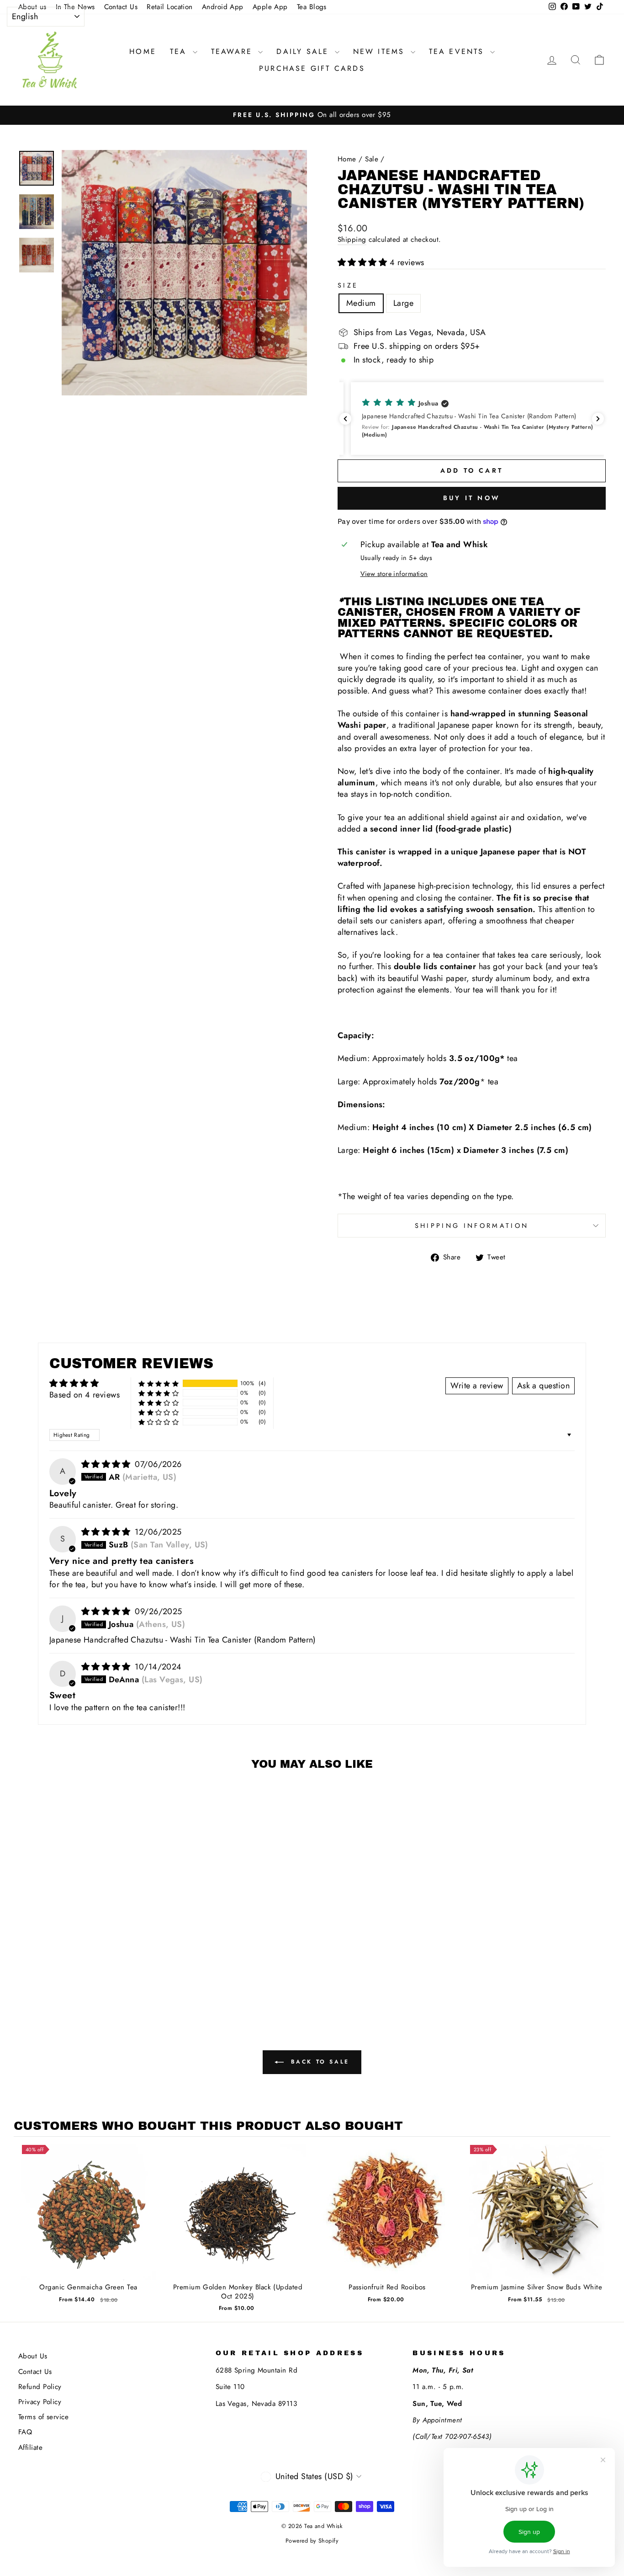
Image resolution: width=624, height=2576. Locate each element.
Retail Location (170, 7)
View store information (394, 574)
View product (88, 2221)
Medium (361, 303)
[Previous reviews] (345, 419)
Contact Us (121, 7)
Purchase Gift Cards (312, 68)
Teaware (234, 51)
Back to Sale (318, 2062)
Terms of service (43, 2417)
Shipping (352, 240)
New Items (381, 51)
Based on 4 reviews (85, 1395)
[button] (364, 262)
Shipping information (472, 1226)
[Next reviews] (598, 419)
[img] (107, 1464)
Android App (223, 7)
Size (348, 285)
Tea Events (458, 51)
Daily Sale (304, 51)
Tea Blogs (312, 7)
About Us (33, 2356)
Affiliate (30, 2448)
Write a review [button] (477, 1386)
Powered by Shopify (312, 2541)
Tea (180, 51)
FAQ (25, 2432)
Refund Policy (40, 2387)
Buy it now (472, 498)
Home (143, 51)
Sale (372, 159)
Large (403, 303)
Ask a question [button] (543, 1386)
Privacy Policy (40, 2402)
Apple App (270, 7)
